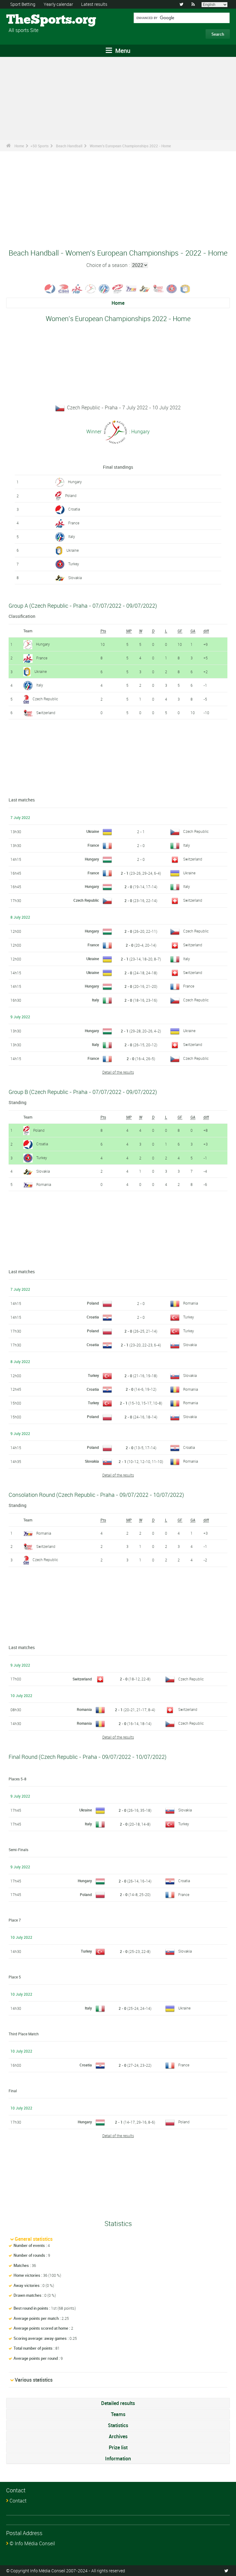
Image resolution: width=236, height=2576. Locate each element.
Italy (72, 536)
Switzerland (46, 713)
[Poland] (118, 288)
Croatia (74, 509)
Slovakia (75, 578)
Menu (122, 51)
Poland (71, 495)
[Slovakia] (145, 288)
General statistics (34, 2239)
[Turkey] (172, 288)
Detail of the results (118, 1072)
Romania (44, 1184)
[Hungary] (91, 288)
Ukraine (73, 550)
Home (19, 146)
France (74, 523)
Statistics (118, 2425)
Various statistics (34, 2380)
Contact (18, 2501)
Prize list (118, 2447)
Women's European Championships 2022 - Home (130, 146)
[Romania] (131, 288)
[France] (77, 288)
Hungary (75, 482)
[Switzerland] (158, 288)
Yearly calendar (58, 4)
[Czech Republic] (64, 288)
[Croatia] (50, 288)
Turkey (74, 564)
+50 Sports (39, 146)
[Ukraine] (185, 288)
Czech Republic (45, 699)
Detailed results (118, 2403)
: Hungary (139, 431)
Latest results (94, 4)
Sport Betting (23, 4)
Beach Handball (69, 146)
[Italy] (104, 288)
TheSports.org (29, 20)
